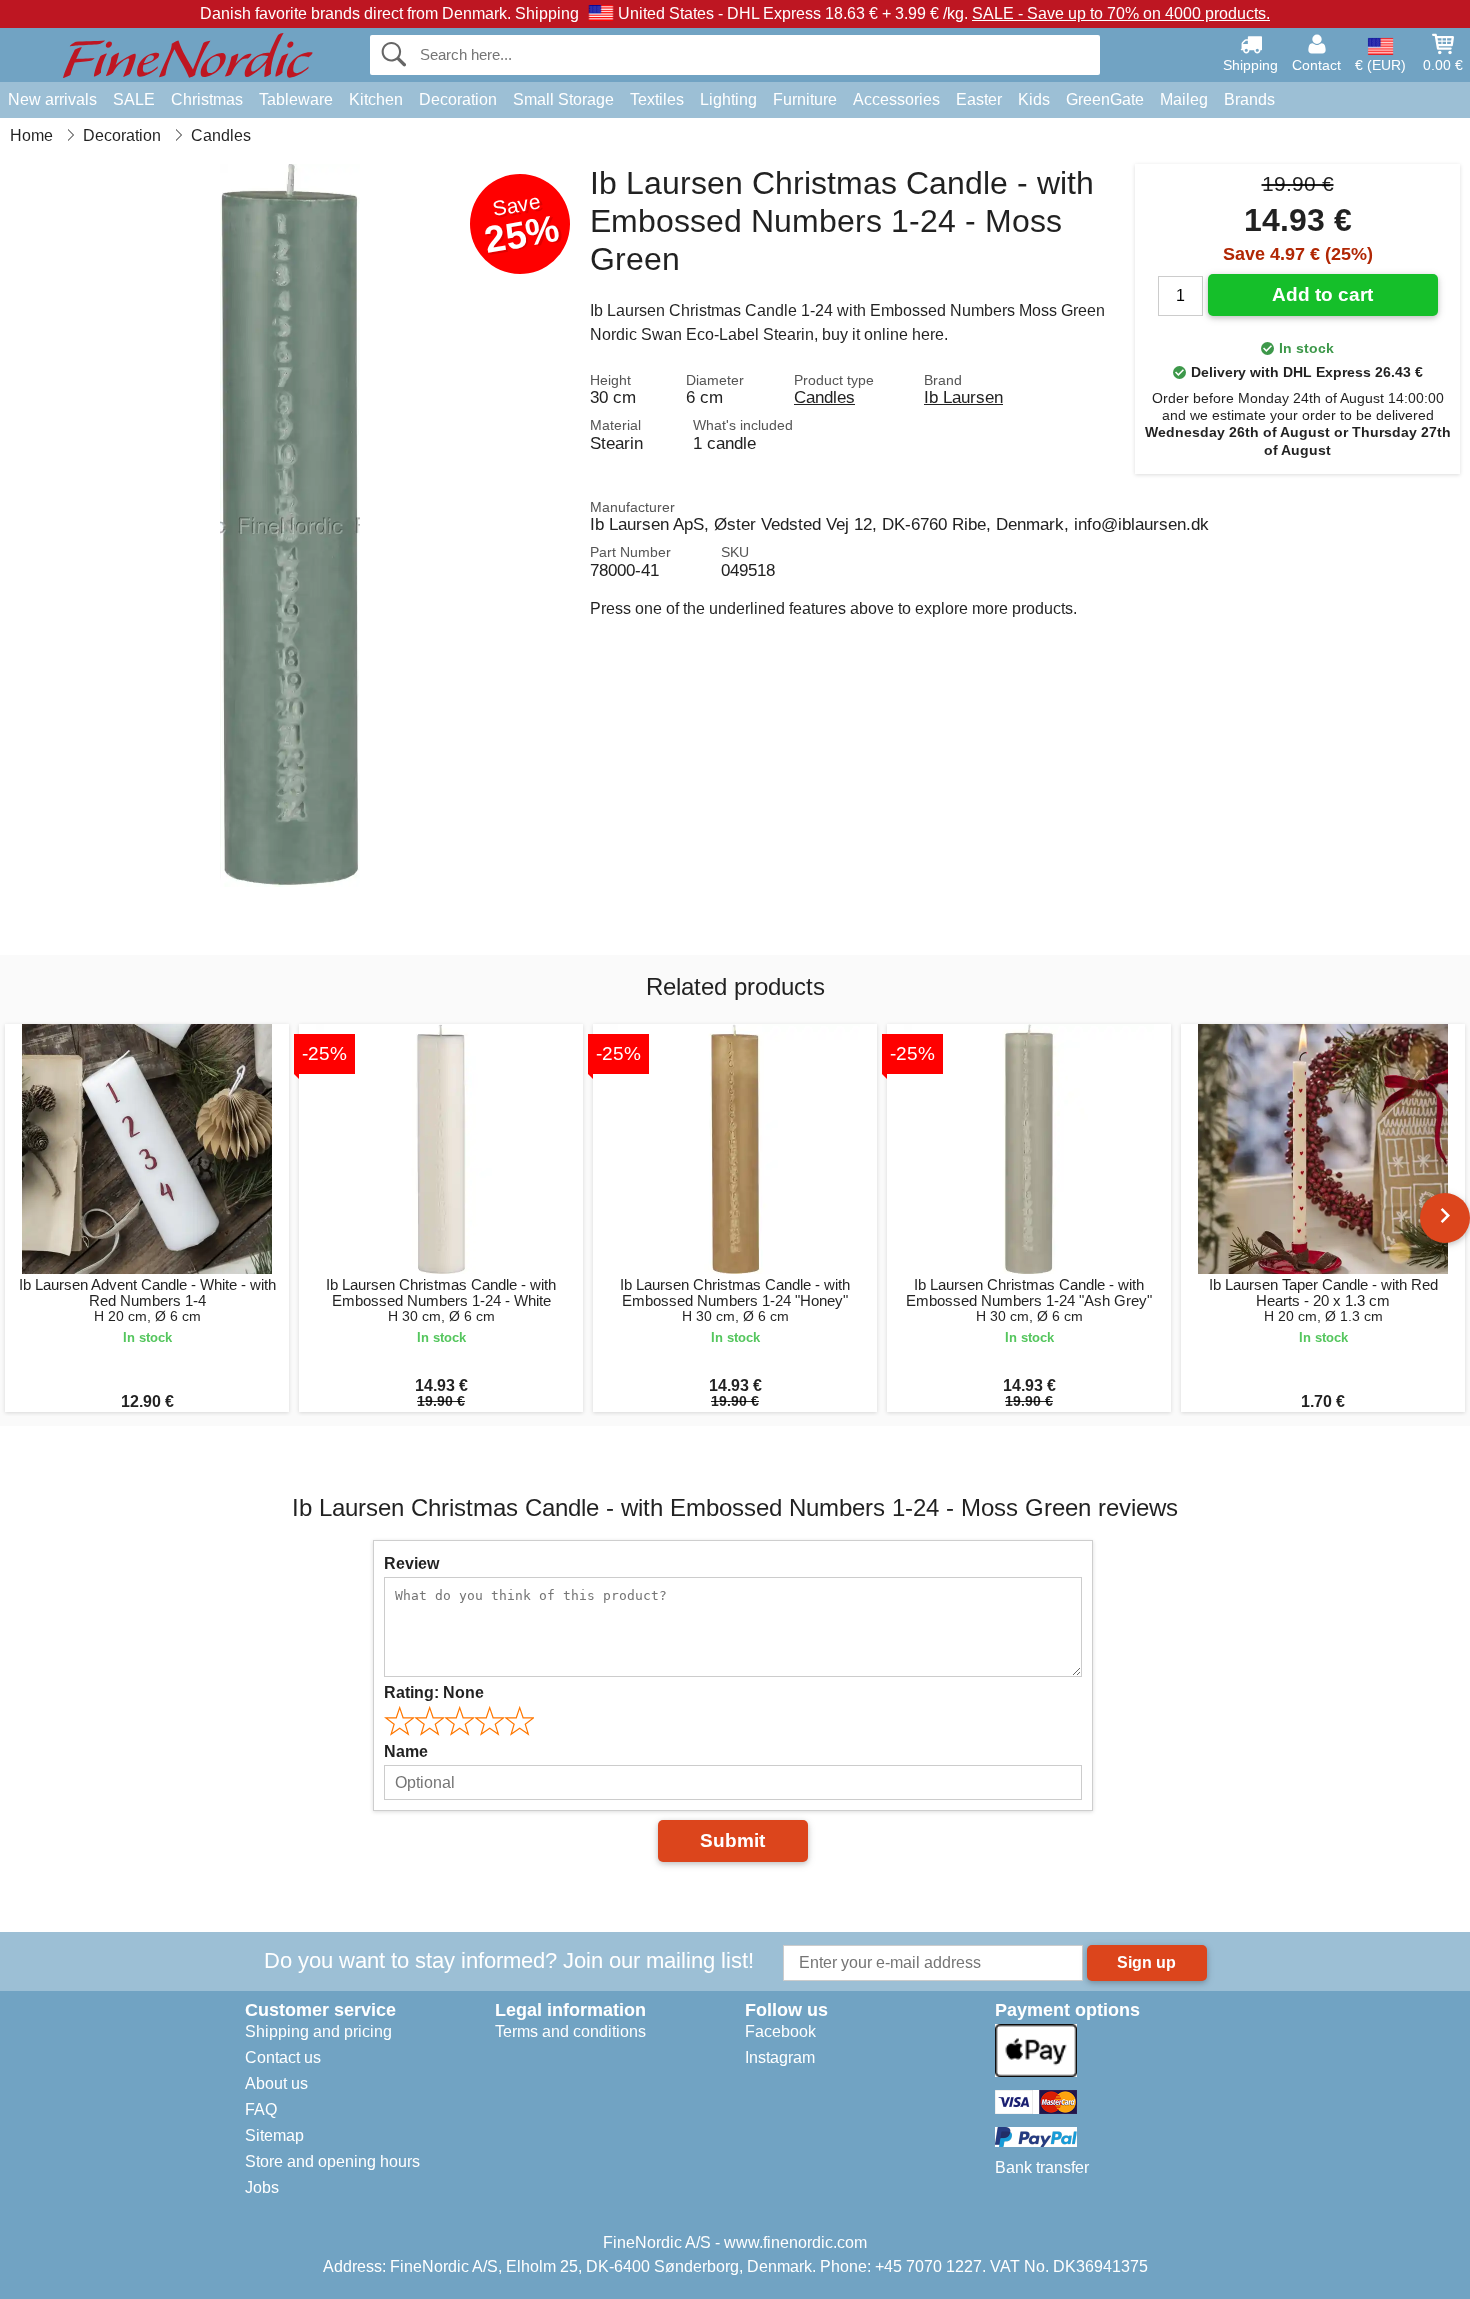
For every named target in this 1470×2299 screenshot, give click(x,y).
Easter (979, 99)
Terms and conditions (570, 2031)
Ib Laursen (963, 397)
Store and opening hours (332, 2161)
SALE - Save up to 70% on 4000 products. (1121, 13)
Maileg (1184, 99)
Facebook (780, 2031)
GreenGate (1105, 99)
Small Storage (563, 99)
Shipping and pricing (318, 2031)
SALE (134, 99)
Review (411, 1563)
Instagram (780, 2057)
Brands (1249, 99)
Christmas (207, 99)
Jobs (262, 2187)
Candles (824, 397)
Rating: (434, 1692)
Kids (1034, 99)
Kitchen (376, 99)
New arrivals (52, 99)
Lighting (728, 99)
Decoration (458, 99)
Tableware (296, 99)
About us (276, 2083)
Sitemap (274, 2135)
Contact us (283, 2057)
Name (406, 1751)
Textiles (657, 99)
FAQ (261, 2109)
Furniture (805, 99)
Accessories (896, 99)
